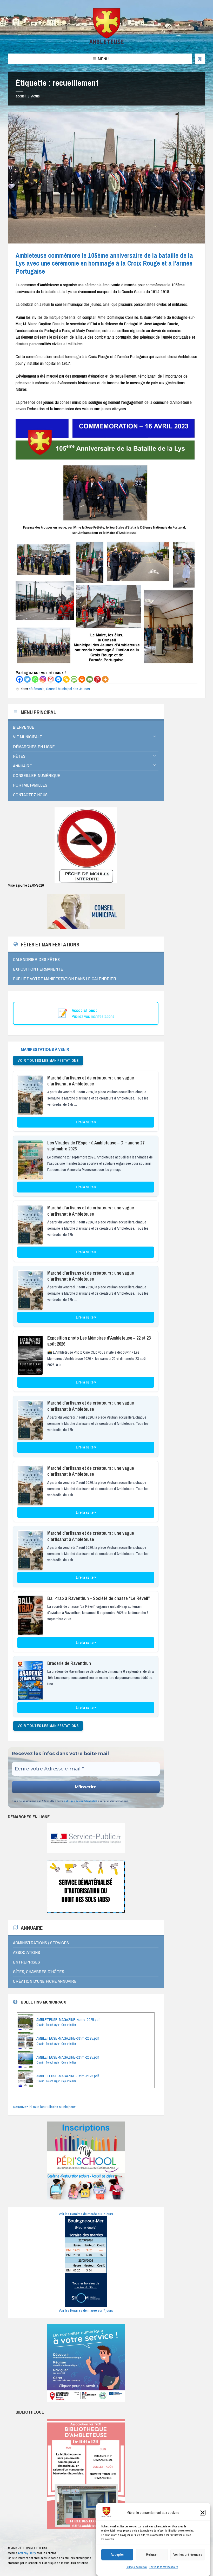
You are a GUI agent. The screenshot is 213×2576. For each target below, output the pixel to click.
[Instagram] (43, 679)
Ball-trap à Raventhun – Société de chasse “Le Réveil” (99, 1598)
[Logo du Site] (107, 43)
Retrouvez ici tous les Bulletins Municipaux (44, 2107)
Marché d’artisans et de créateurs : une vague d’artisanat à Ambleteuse (91, 1081)
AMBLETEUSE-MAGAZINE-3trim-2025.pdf (68, 2038)
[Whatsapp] (35, 679)
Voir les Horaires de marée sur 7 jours (86, 2214)
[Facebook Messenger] (58, 679)
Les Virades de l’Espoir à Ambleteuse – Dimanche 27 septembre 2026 (96, 1146)
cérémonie (37, 689)
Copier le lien (69, 2025)
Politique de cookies (136, 2567)
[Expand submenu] (155, 736)
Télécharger (52, 2025)
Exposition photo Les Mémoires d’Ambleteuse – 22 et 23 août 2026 (99, 1341)
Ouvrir (40, 2025)
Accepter (117, 2554)
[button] (203, 2513)
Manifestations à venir (45, 1049)
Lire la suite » (86, 1122)
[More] (105, 679)
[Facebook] (19, 679)
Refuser (152, 2554)
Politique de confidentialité (164, 2567)
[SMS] (74, 679)
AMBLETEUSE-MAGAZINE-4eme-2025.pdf (68, 2020)
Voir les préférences (188, 2554)
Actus (35, 96)
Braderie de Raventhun (69, 1663)
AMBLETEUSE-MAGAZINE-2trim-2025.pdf (68, 2057)
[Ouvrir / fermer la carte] (200, 59)
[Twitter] (27, 679)
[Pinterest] (97, 679)
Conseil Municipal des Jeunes (68, 689)
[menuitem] (86, 727)
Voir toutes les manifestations (48, 1060)
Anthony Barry (27, 2553)
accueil (21, 96)
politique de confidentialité (80, 1801)
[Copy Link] (66, 679)
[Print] (82, 679)
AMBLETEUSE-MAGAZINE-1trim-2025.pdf (68, 2076)
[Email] (90, 679)
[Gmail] (51, 679)
